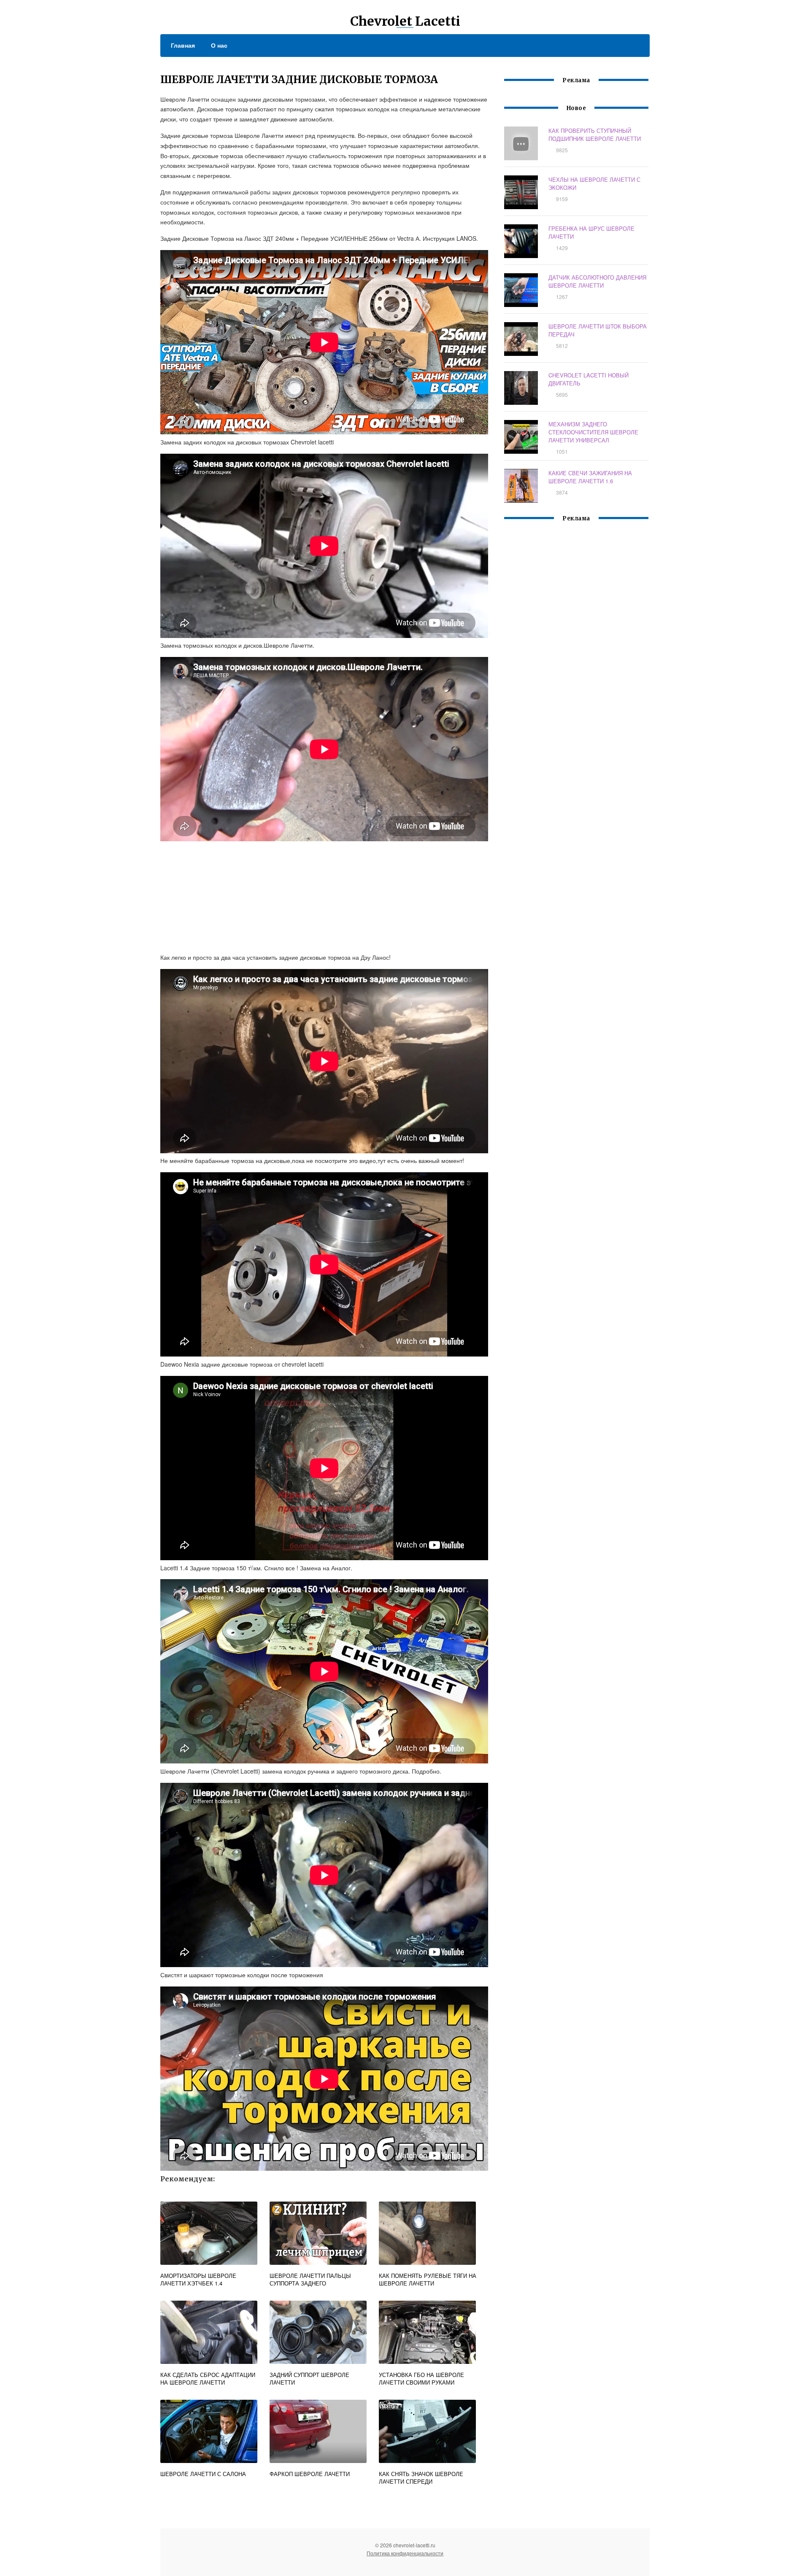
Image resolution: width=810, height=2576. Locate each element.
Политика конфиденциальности (405, 2553)
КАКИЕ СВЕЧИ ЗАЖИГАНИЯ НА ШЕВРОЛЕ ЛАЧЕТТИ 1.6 (590, 477)
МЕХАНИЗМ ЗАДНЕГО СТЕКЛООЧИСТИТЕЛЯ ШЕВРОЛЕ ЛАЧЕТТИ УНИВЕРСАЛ (593, 432)
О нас (219, 45)
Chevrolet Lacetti (405, 21)
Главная (183, 45)
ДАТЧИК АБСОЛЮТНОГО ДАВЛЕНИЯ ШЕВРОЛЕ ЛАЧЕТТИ (597, 281)
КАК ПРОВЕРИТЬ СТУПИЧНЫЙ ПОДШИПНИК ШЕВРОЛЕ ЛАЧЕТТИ (595, 135)
